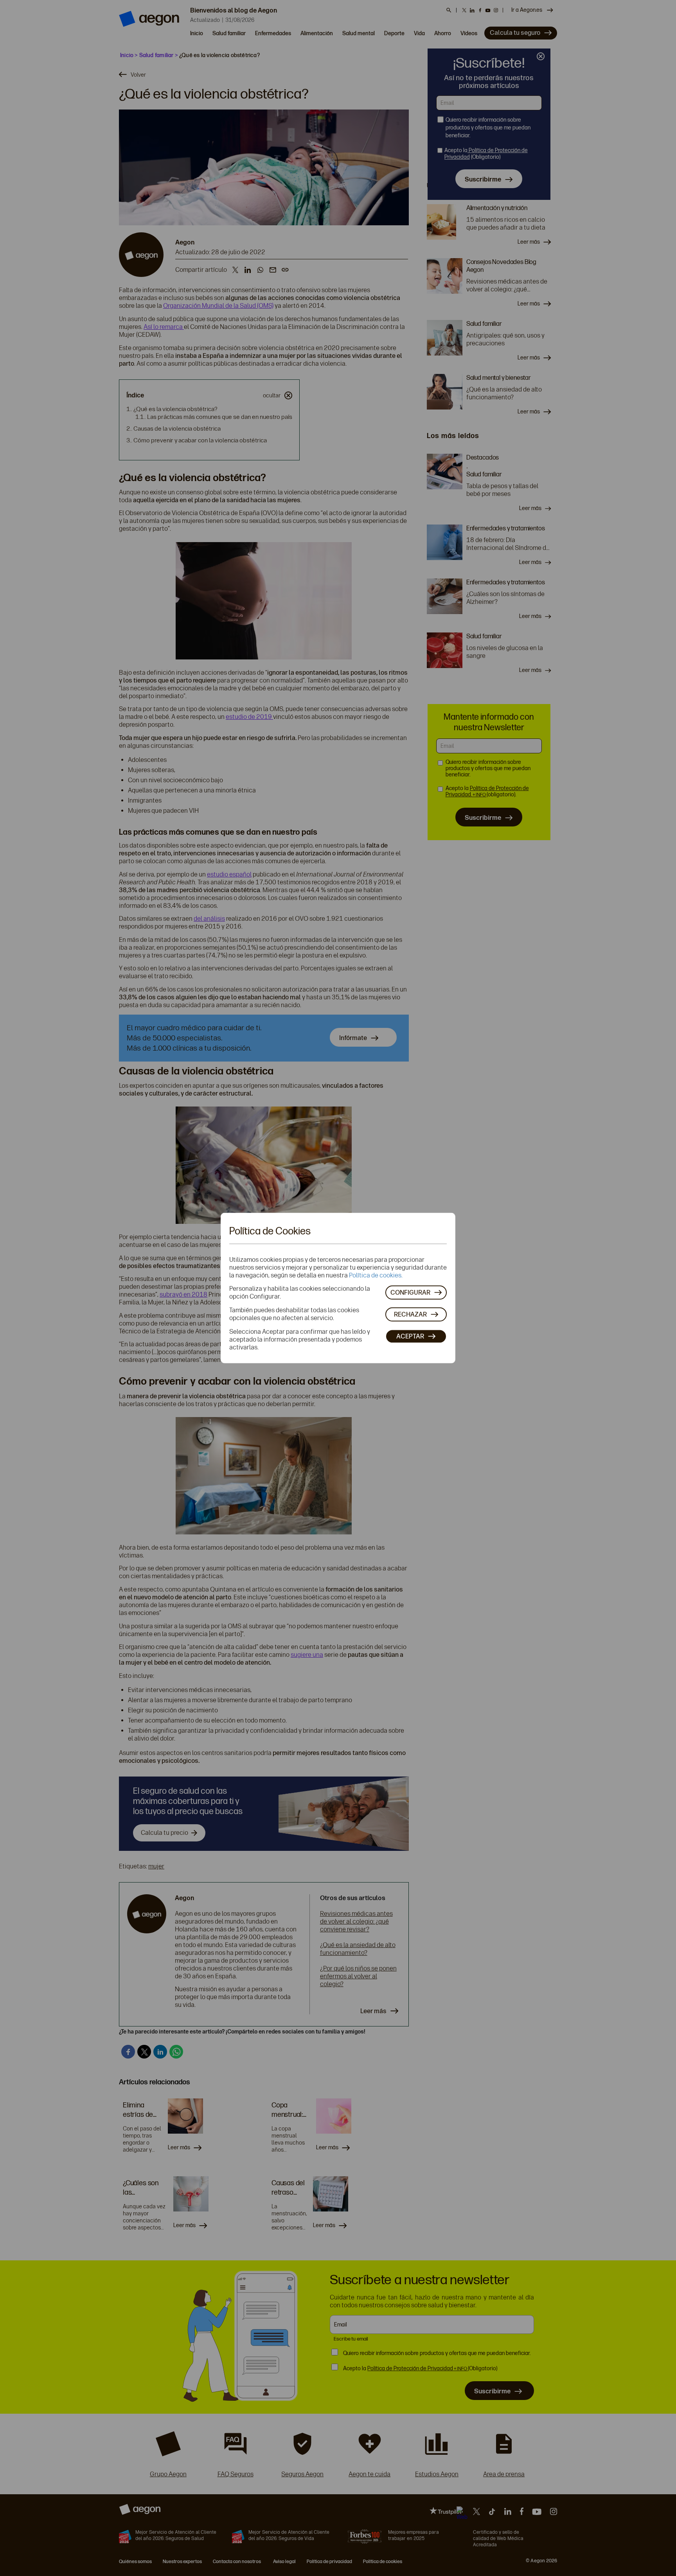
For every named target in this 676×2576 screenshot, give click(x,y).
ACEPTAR (410, 1336)
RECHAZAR (410, 1314)
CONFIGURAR (410, 1292)
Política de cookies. (376, 1275)
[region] (338, 1288)
